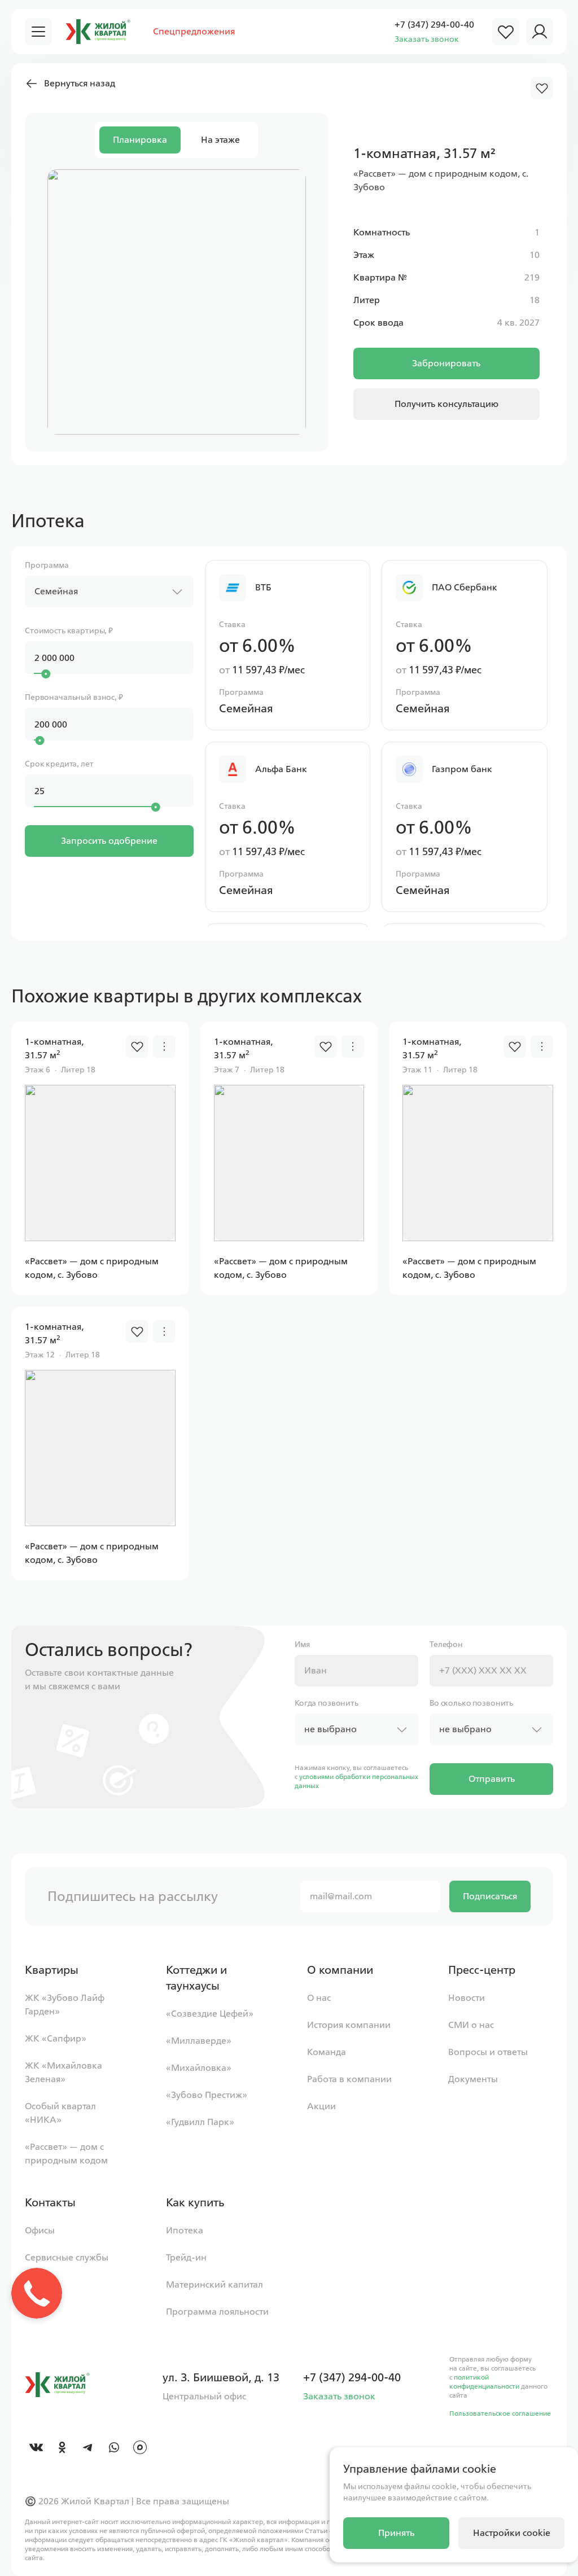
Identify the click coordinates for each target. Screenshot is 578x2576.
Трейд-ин (186, 2257)
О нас (319, 1998)
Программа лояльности (217, 2312)
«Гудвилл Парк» (200, 2122)
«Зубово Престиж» (207, 2095)
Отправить (492, 1779)
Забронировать (446, 363)
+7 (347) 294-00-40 (434, 25)
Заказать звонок (427, 39)
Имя (302, 1644)
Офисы (40, 2230)
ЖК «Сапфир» (56, 2038)
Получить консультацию (446, 404)
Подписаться (490, 1896)
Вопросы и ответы (488, 2052)
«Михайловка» (199, 2068)
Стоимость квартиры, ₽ (69, 631)
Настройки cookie (512, 2533)
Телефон (446, 1644)
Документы (473, 2079)
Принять (396, 2533)
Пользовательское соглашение (500, 2413)
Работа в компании (349, 2079)
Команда (327, 2052)
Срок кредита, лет (59, 764)
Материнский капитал (214, 2284)
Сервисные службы (67, 2257)
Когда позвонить (327, 1703)
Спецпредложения (194, 31)
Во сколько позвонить (471, 1703)
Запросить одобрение (109, 841)
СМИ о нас (471, 2025)
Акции (321, 2106)
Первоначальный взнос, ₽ (74, 697)
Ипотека (185, 2230)
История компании (349, 2025)
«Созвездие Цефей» (210, 2014)
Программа (47, 565)
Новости (467, 1998)
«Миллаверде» (199, 2041)
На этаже (220, 140)
